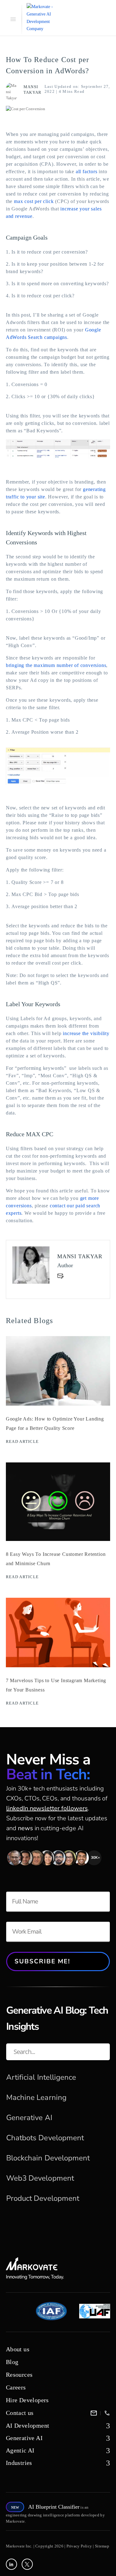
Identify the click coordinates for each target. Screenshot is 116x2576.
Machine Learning (36, 2097)
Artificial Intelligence (41, 2077)
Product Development (43, 2198)
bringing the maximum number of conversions (56, 665)
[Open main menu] (12, 19)
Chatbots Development (45, 2138)
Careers (16, 2387)
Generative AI (29, 2118)
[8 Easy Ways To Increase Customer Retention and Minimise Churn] (58, 1540)
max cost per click (34, 201)
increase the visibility (86, 1033)
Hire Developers (27, 2400)
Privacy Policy (79, 2546)
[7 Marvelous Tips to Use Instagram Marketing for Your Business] (58, 1666)
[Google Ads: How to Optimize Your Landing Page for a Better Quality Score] (58, 1404)
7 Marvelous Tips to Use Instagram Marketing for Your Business (56, 1685)
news (26, 1828)
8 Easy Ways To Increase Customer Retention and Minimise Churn (56, 1559)
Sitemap (102, 2546)
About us (18, 2349)
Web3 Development (40, 2178)
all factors (87, 171)
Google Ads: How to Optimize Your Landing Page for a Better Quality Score (55, 1423)
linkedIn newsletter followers (47, 1808)
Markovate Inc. (19, 2546)
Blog (12, 2362)
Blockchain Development (48, 2158)
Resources (19, 2375)
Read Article (22, 1441)
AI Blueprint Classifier (54, 2507)
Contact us (20, 2413)
